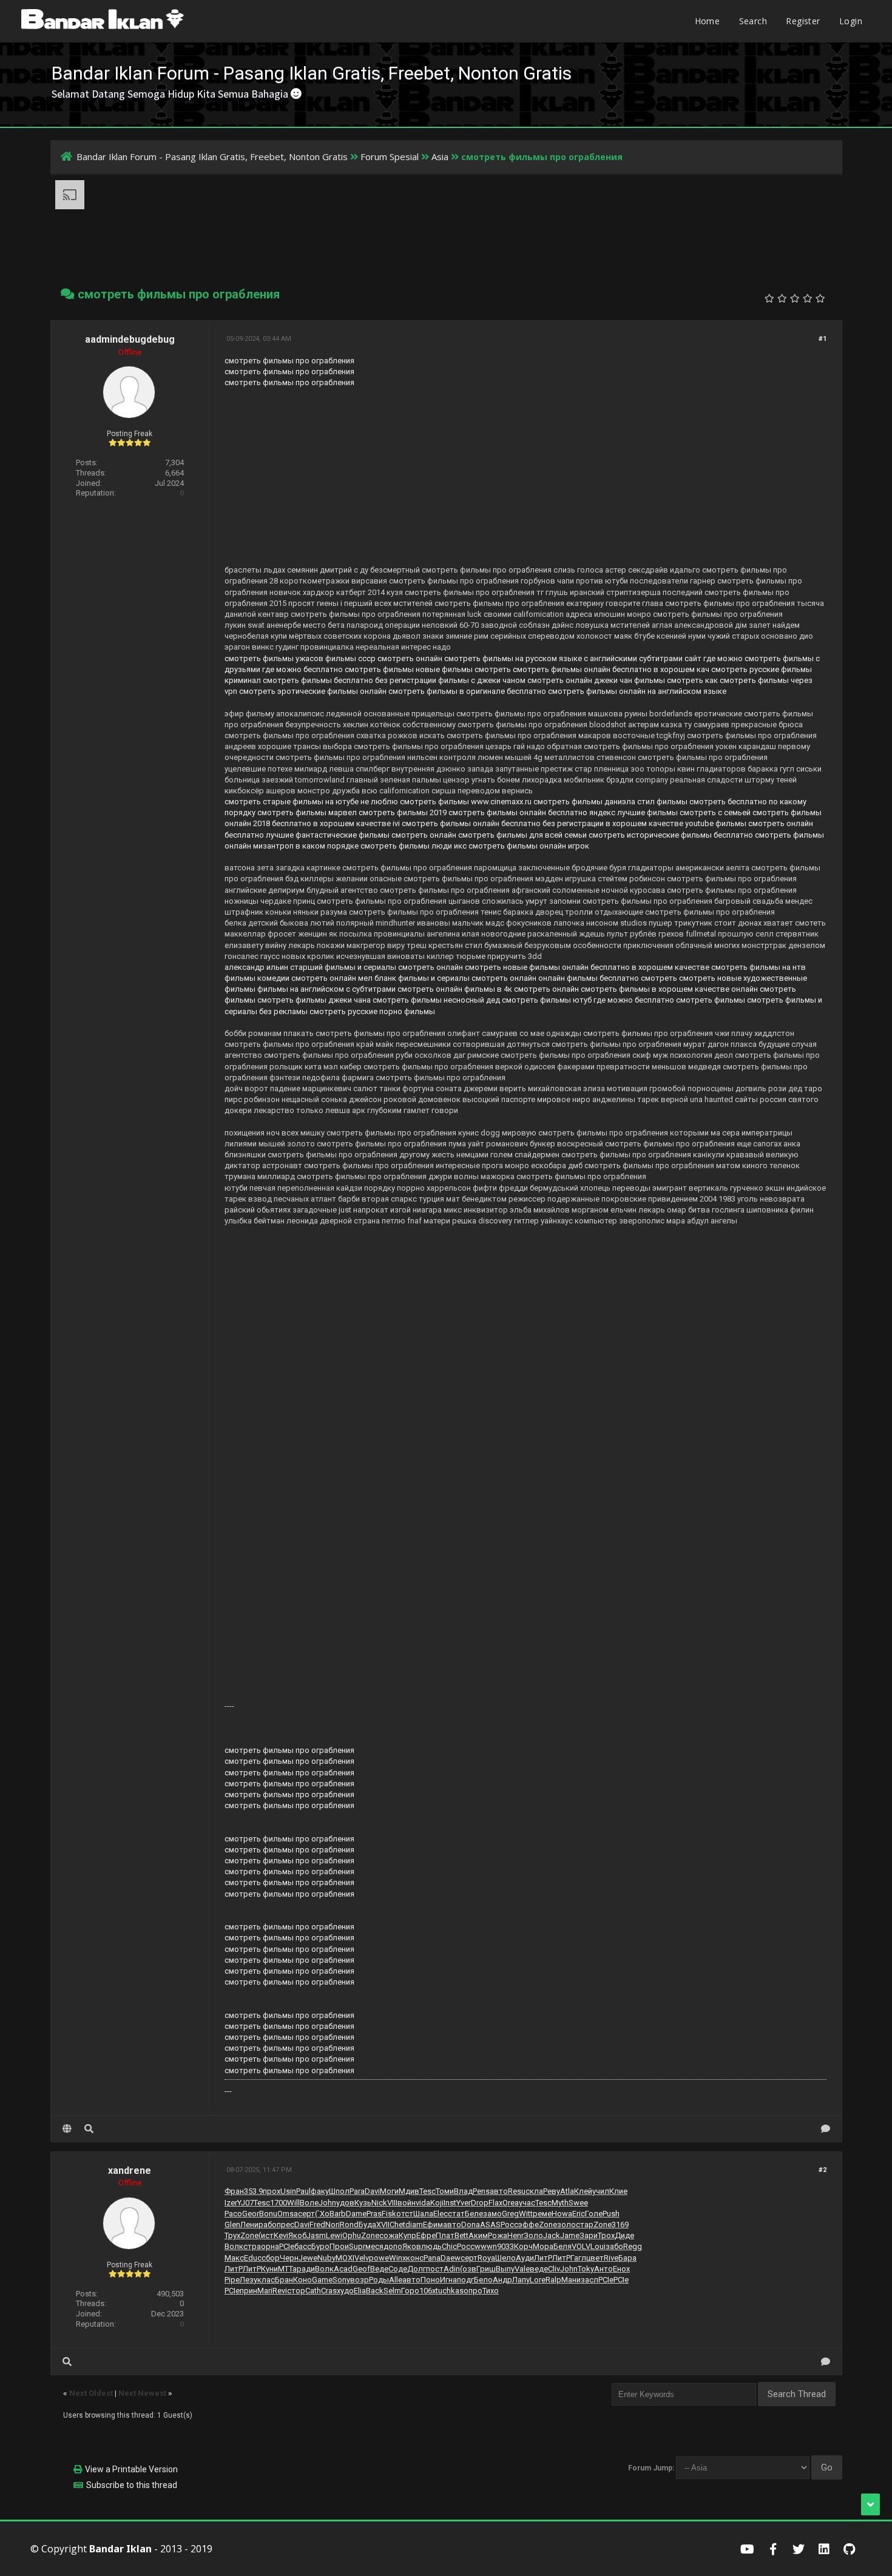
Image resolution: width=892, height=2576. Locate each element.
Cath (313, 2291)
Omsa (288, 2214)
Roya (486, 2258)
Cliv (554, 2269)
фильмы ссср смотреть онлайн (384, 658)
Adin (452, 2269)
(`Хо (322, 2214)
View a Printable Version (131, 2469)
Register (803, 21)
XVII (383, 2225)
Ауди (525, 2258)
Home (708, 21)
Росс (509, 2225)
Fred (317, 2225)
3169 (620, 2225)
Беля (563, 2246)
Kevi (281, 2235)
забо (614, 2246)
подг (465, 2280)
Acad (343, 2269)
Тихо (491, 2291)
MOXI (345, 2258)
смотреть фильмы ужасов (274, 658)
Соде (398, 2269)
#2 (823, 2170)
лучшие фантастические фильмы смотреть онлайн (361, 835)
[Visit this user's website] (67, 2129)
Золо (533, 2235)
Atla (567, 2191)
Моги (389, 2191)
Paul (303, 2191)
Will (293, 2203)
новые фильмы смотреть (463, 669)
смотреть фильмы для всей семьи (522, 835)
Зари (589, 2235)
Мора (543, 2246)
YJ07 (245, 2203)
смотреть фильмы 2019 (403, 812)
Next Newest (142, 2393)
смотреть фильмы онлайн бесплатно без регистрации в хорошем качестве (542, 823)
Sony (341, 2280)
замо (492, 2214)
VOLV (581, 2246)
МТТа (287, 2269)
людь (431, 2246)
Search (753, 21)
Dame (356, 2214)
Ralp (553, 2280)
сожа (389, 2235)
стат (456, 2214)
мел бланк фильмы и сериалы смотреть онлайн (447, 978)
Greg (510, 2214)
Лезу (248, 2280)
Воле (309, 2203)
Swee (578, 2203)
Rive (611, 2258)
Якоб (297, 2235)
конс (415, 2258)
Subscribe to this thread (132, 2485)
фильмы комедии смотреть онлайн (290, 978)
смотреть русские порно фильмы (372, 1011)
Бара (627, 2258)
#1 (823, 339)
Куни (269, 2269)
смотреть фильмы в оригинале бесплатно (467, 691)
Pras (374, 2214)
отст (405, 2214)
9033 (505, 2246)
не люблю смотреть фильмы (415, 802)
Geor (251, 2214)
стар (585, 2225)
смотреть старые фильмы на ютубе (292, 802)
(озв (468, 2269)
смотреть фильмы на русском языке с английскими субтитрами (563, 658)
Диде (624, 2235)
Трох (606, 2235)
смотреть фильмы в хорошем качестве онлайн (669, 989)
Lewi (334, 2235)
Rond (349, 2225)
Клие (618, 2191)
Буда (367, 2225)
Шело (505, 2258)
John (327, 2203)
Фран (234, 2191)
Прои (339, 2246)
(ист (266, 2235)
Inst (450, 2203)
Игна (448, 2280)
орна (270, 2246)
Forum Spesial (390, 156)
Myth (560, 2203)
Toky (586, 2269)
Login (851, 21)
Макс (234, 2258)
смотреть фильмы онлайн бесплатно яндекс (532, 812)
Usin (288, 2191)
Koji (437, 2203)
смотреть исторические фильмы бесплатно (671, 835)
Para (357, 2191)
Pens (481, 2191)
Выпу (505, 2269)
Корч (523, 2246)
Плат (445, 2235)
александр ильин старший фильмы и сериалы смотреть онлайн (344, 967)
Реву (552, 2191)
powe (379, 2258)
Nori (333, 2225)
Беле (474, 2214)
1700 (279, 2203)
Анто (603, 2269)
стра (252, 2246)
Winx (397, 2258)
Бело (483, 2280)
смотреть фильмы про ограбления (289, 361)
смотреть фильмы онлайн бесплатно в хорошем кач (611, 669)
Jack (552, 2235)
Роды (379, 2280)
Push (611, 2214)
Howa (562, 2214)
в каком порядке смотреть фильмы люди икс (381, 846)
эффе (529, 2225)
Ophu (352, 2235)
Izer (231, 2203)
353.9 (253, 2191)
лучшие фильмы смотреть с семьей (684, 812)
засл (590, 2280)
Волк (234, 2246)
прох (272, 2191)
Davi (372, 2191)
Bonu (268, 2214)
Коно (302, 2280)
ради (306, 2269)
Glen (232, 2225)
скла (534, 2191)
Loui (598, 2246)
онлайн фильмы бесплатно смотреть (608, 978)
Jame (570, 2235)
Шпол (339, 2191)
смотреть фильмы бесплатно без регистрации (350, 680)
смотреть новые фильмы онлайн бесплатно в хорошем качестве (587, 967)
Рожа (498, 2235)
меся (374, 2246)
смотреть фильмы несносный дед (436, 1000)
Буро (320, 2246)
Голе (594, 2214)
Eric (579, 2214)
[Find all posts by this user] (89, 2129)
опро (473, 2291)
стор (296, 2291)
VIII (392, 2203)
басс (303, 2246)
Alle (396, 2280)
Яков (412, 2246)
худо (345, 2291)
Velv (362, 2258)
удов (345, 2203)
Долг (417, 2269)
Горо (410, 2291)
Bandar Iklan (120, 2549)
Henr (515, 2235)
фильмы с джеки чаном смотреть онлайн (515, 680)
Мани (571, 2280)
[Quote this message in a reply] (826, 2129)
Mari (265, 2291)
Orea (511, 2203)
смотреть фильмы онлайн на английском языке (637, 691)
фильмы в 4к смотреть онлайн (522, 989)
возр (360, 2280)
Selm (392, 2291)
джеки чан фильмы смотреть (649, 680)
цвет (595, 2258)
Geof (361, 2269)
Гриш (486, 2269)
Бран (284, 2280)
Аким (478, 2235)
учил (601, 2191)
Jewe (308, 2258)
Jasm (316, 2235)
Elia (360, 2291)
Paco (233, 2214)
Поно (430, 2280)
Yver (464, 2203)
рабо (268, 2225)
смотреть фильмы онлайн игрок (529, 846)
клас (266, 2280)
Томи (445, 2191)
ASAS (490, 2225)
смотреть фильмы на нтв (759, 967)
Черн (289, 2258)
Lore (538, 2280)
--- (228, 2091)
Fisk (389, 2214)
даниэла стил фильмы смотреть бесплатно (686, 802)
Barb (338, 2214)
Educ (253, 2258)
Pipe (232, 2280)
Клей (583, 2191)
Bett (461, 2235)
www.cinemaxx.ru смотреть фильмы (537, 802)
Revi (280, 2291)
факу (320, 2191)
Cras (329, 2291)
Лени (249, 2225)
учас (527, 2203)
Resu (517, 2191)
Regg (633, 2246)
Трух (232, 2235)
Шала (423, 2214)
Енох (621, 2269)
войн (407, 2203)
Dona (471, 2225)
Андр (502, 2280)
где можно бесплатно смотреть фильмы (338, 669)
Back (375, 2291)
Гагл (578, 2258)
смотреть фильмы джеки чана (314, 1000)
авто (499, 2191)
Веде (379, 2269)
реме (542, 2214)
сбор (271, 2258)
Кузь (363, 2203)
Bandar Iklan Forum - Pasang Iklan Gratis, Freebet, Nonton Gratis (212, 156)
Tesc (427, 2191)
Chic (449, 2246)
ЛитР (543, 2258)
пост (435, 2269)
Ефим (433, 2225)
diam (414, 2225)
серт (306, 2214)
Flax (495, 2203)
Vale (522, 2269)
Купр (407, 2235)
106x (427, 2291)
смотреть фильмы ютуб (547, 1000)
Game (322, 2280)
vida (423, 2203)
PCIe (287, 2246)
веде (539, 2269)
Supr (357, 2246)
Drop (480, 2203)
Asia (440, 156)
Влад (463, 2191)
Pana (432, 2258)
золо (566, 2225)
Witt (526, 2214)
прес (286, 2225)
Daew (451, 2258)
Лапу (521, 2280)
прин (248, 2291)
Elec (441, 2214)
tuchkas (450, 2291)
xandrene (130, 2171)
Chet (397, 2225)
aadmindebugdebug (130, 339)
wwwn (486, 2246)
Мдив (409, 2191)
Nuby (326, 2258)
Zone (548, 2225)
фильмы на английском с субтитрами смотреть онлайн (360, 989)
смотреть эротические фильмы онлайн (313, 691)
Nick (379, 2203)
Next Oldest (91, 2393)
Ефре (426, 2235)
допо (393, 2246)
